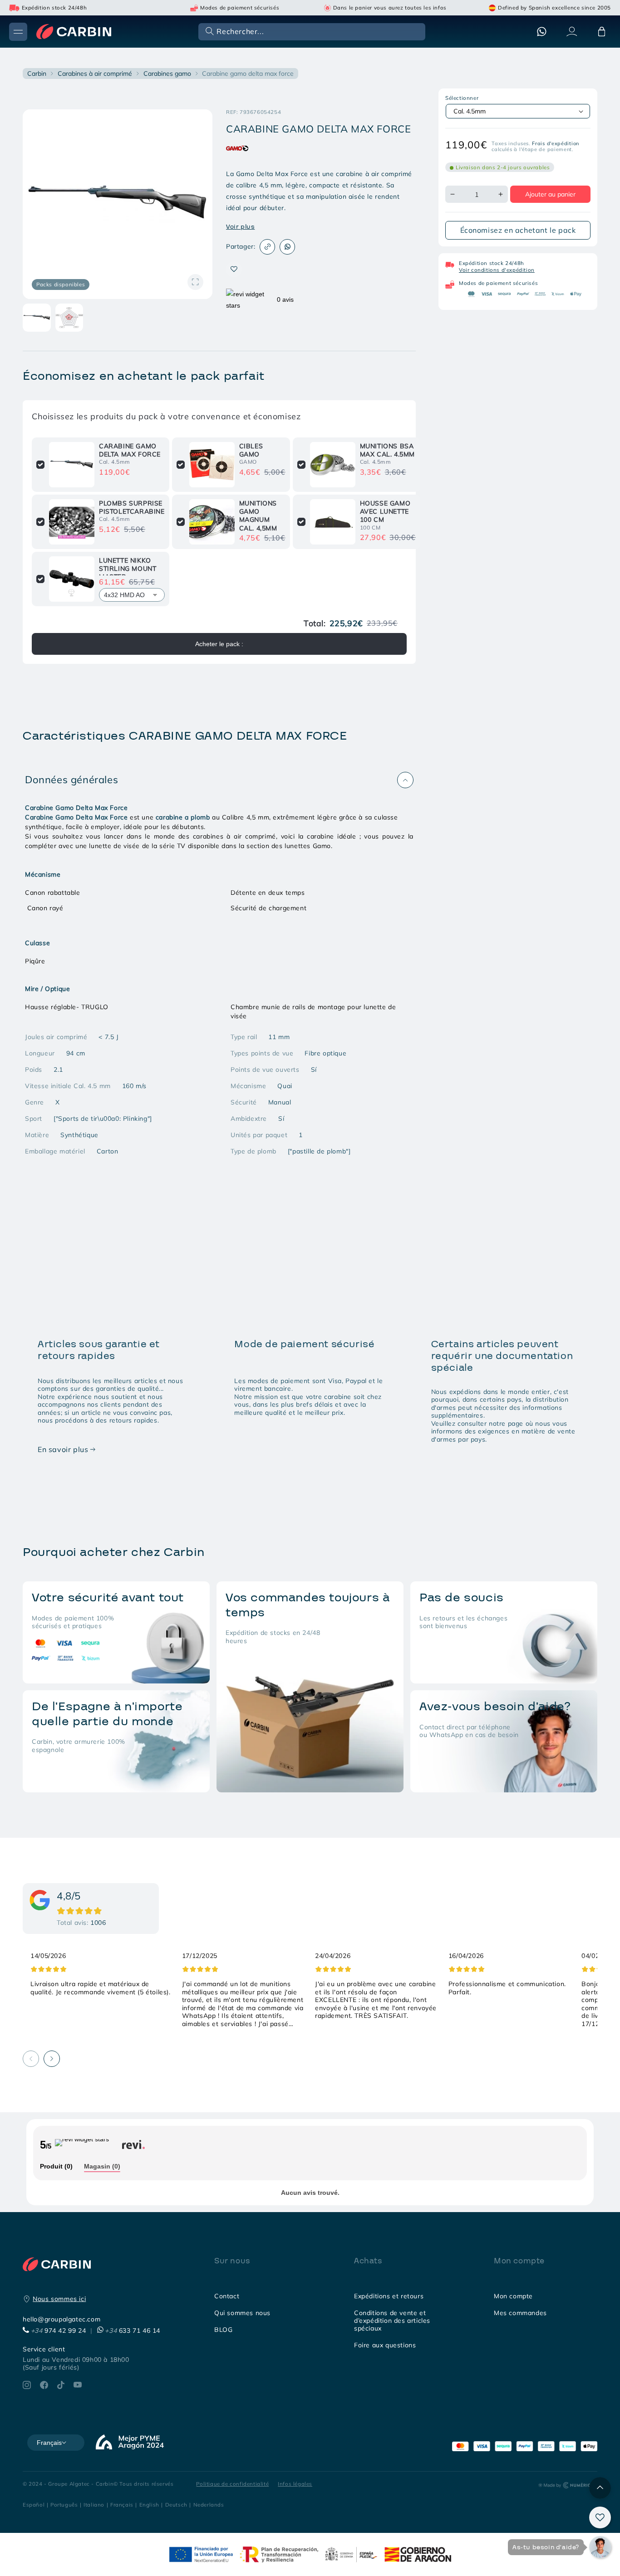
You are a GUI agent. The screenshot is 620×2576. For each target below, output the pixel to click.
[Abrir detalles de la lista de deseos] (600, 2517)
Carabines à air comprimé (95, 74)
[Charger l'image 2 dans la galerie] (69, 318)
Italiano (94, 2505)
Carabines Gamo (167, 74)
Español (34, 2505)
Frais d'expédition (556, 143)
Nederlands (209, 2505)
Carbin (37, 74)
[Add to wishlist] (234, 269)
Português (64, 2505)
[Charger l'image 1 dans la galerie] (37, 318)
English (149, 2505)
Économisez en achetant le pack (518, 230)
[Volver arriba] (600, 2488)
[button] (311, 31)
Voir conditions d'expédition (497, 270)
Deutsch (176, 2505)
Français (122, 2505)
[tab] (56, 2167)
